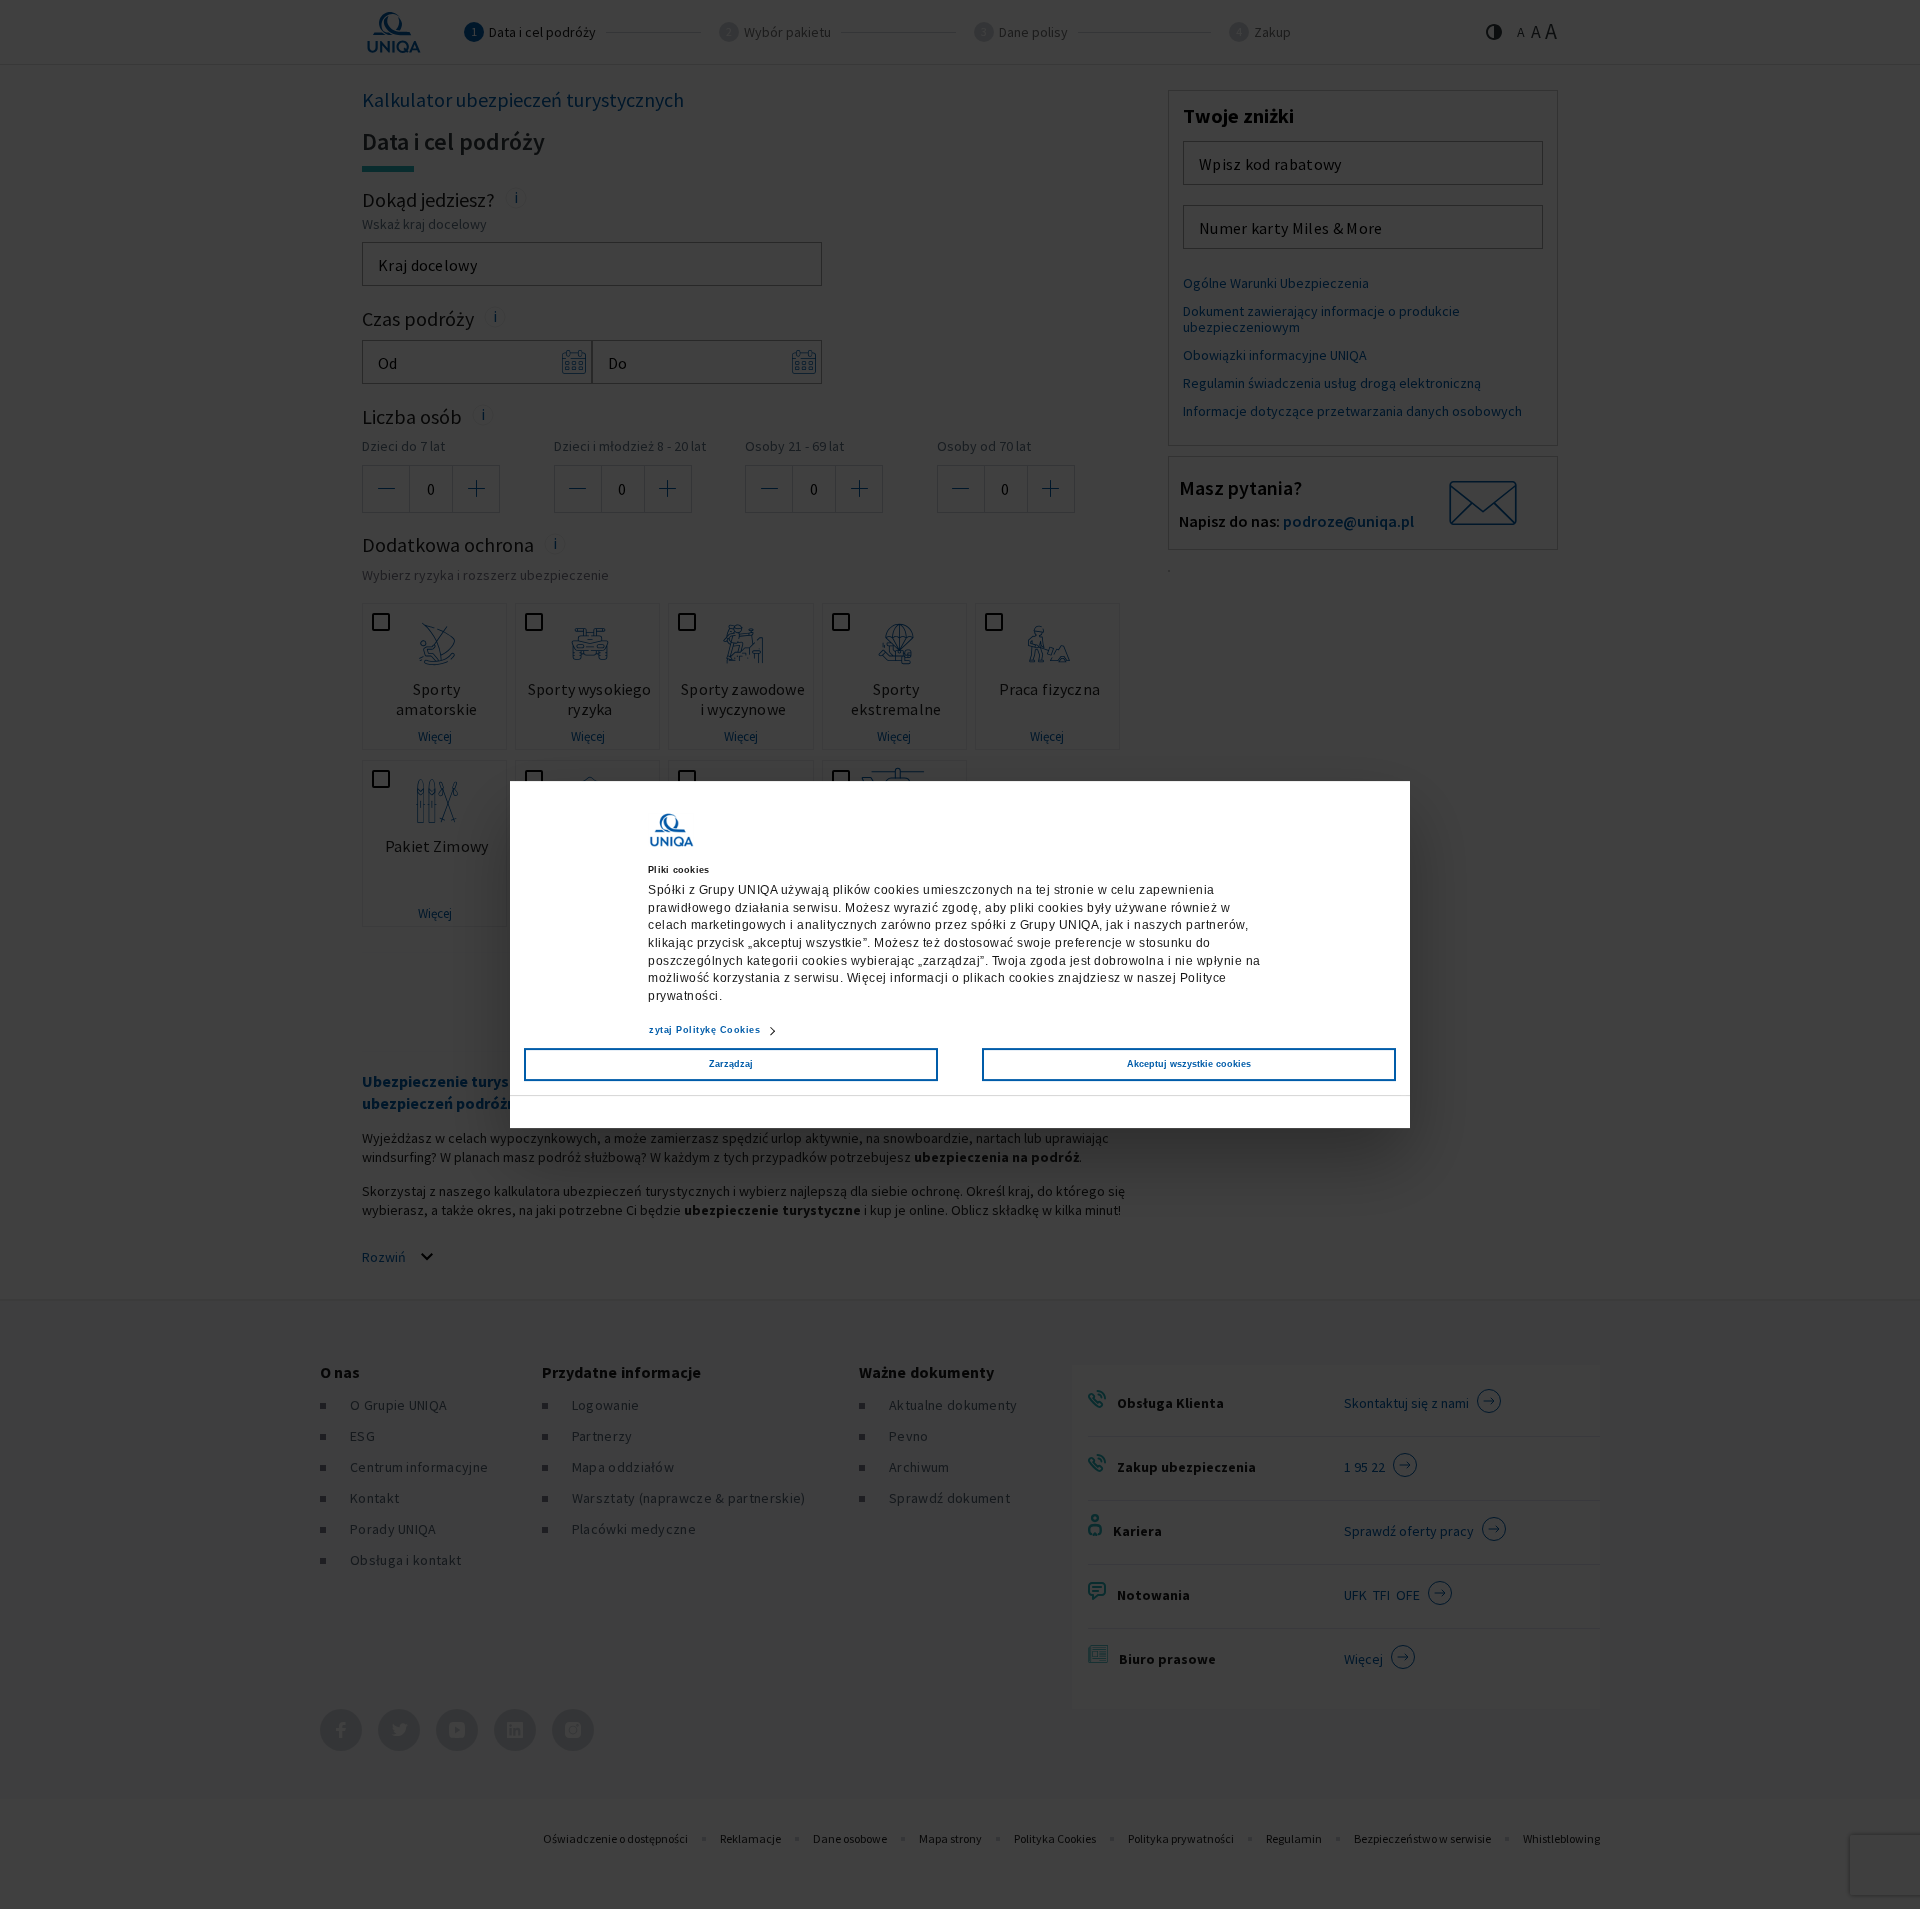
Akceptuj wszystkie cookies (1189, 1064)
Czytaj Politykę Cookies (701, 1030)
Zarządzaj (731, 1064)
